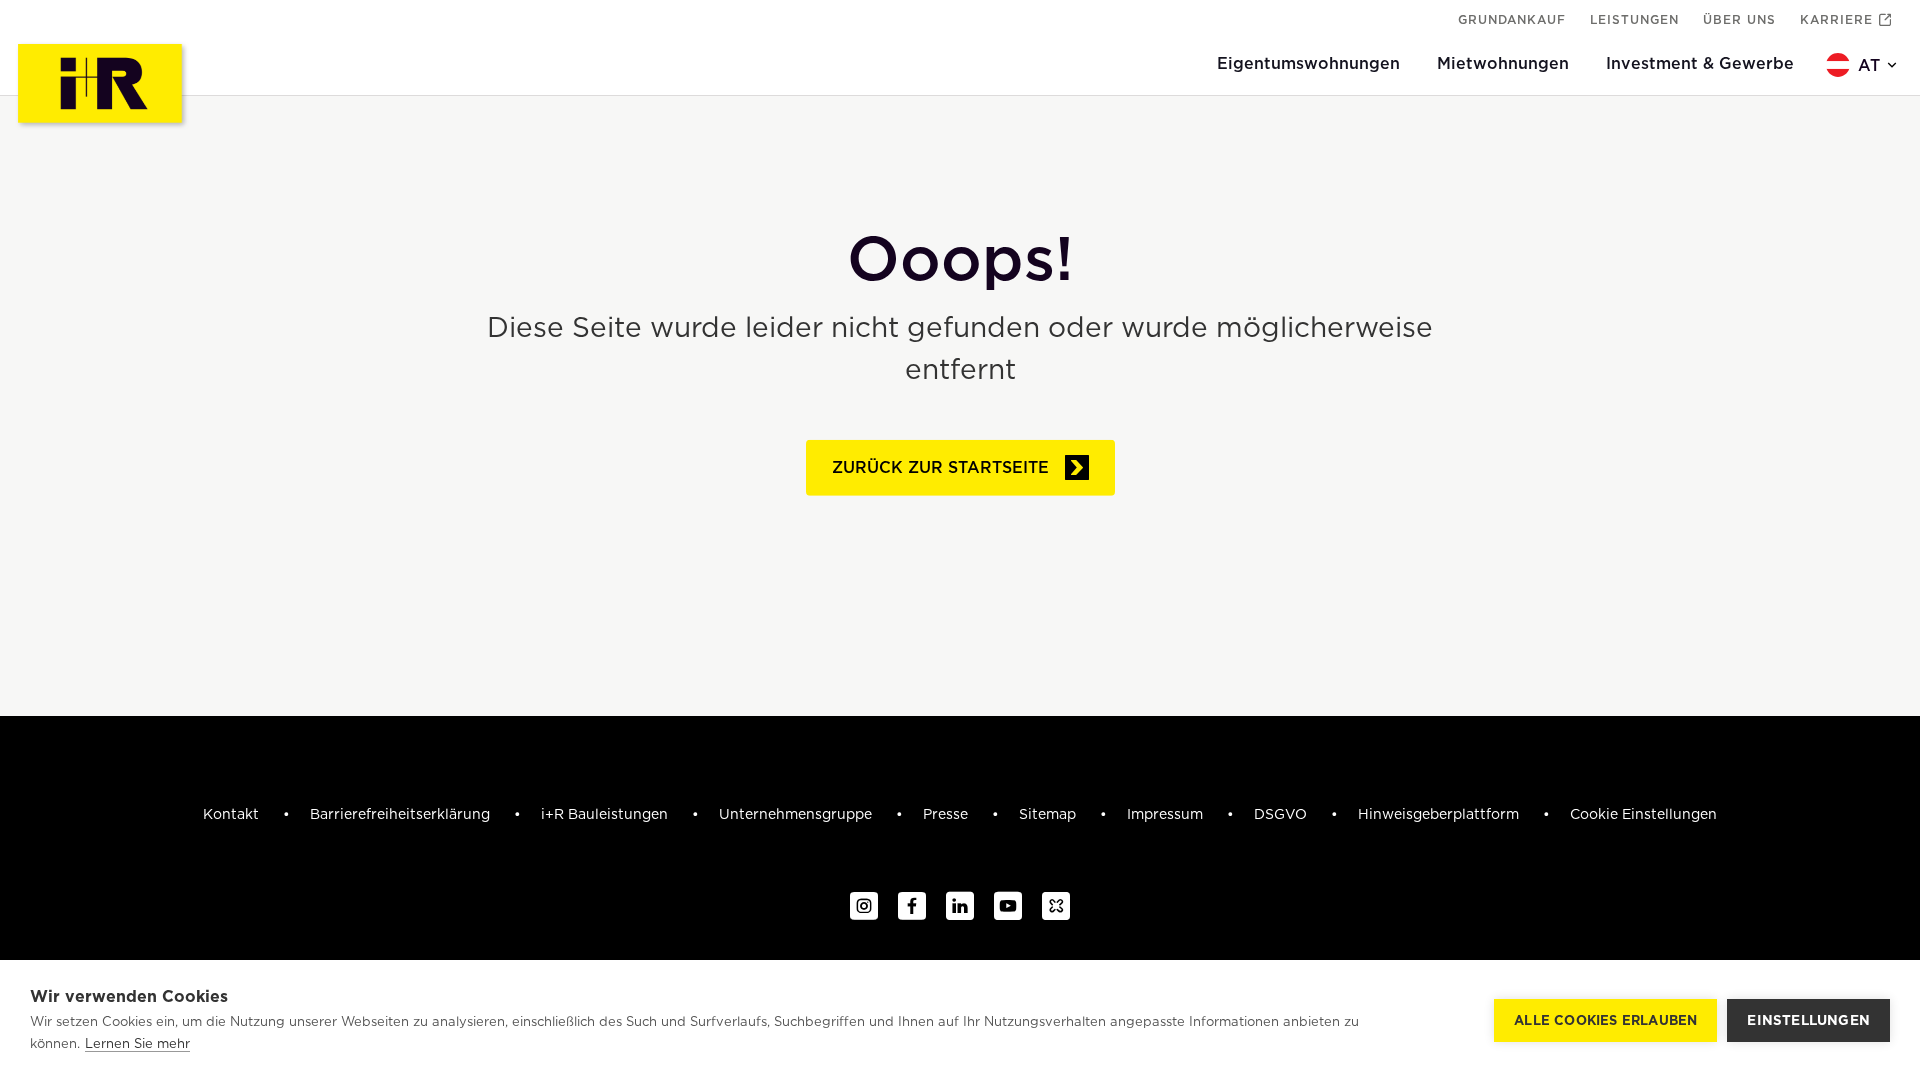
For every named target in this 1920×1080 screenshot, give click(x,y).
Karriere (1836, 19)
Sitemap (1049, 814)
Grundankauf (1512, 19)
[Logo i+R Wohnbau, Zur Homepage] (102, 85)
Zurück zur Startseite (940, 466)
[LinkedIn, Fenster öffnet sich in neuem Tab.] (960, 907)
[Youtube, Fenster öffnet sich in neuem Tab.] (1008, 907)
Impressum (1167, 814)
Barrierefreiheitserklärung (402, 814)
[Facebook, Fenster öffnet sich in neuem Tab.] (912, 907)
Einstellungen (1808, 1020)
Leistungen (1634, 19)
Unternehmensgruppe (797, 814)
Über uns (1739, 19)
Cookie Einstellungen (1643, 814)
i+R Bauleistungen (606, 814)
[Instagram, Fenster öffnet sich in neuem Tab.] (864, 907)
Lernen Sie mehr (137, 1043)
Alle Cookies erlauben (1605, 1020)
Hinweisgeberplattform (1440, 814)
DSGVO (1282, 814)
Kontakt (233, 814)
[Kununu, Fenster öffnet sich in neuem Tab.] (1056, 907)
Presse (947, 814)
